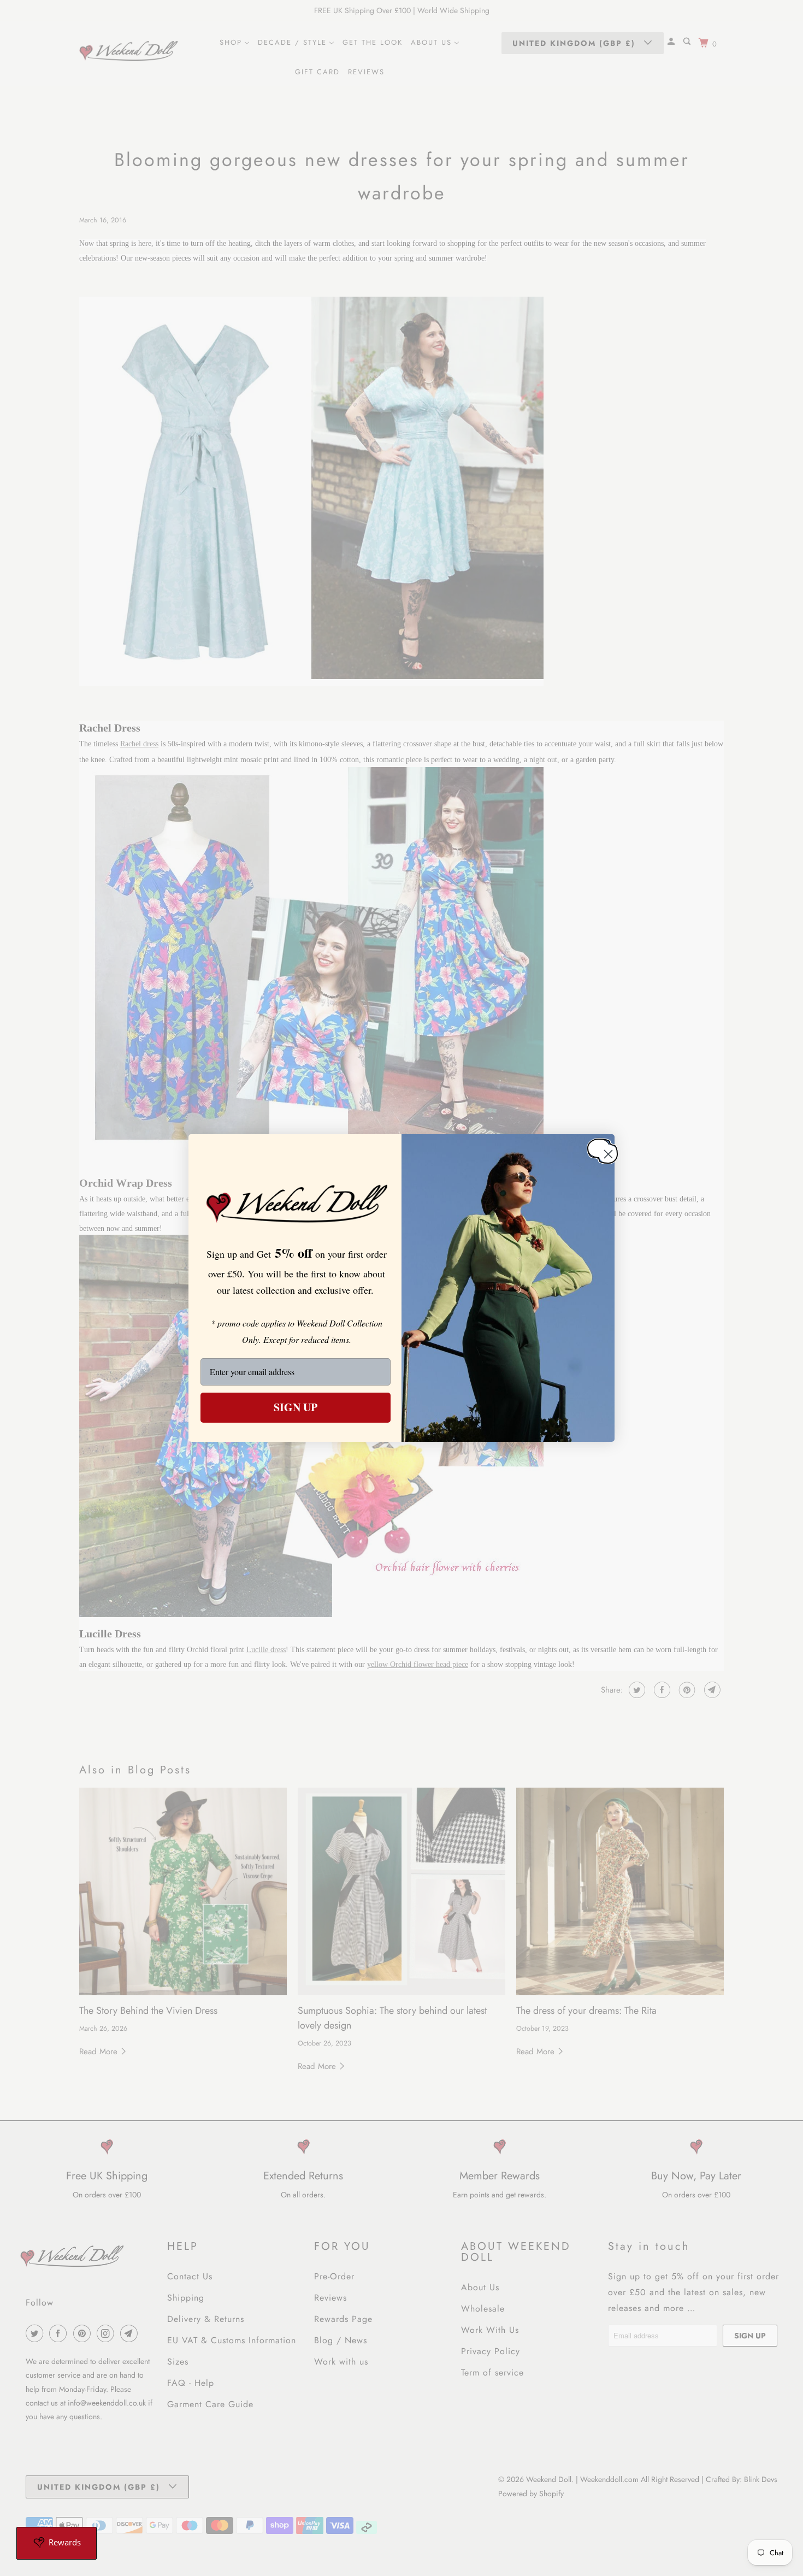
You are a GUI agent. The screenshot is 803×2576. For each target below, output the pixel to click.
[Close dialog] (599, 1148)
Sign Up (296, 1407)
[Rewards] (57, 2543)
